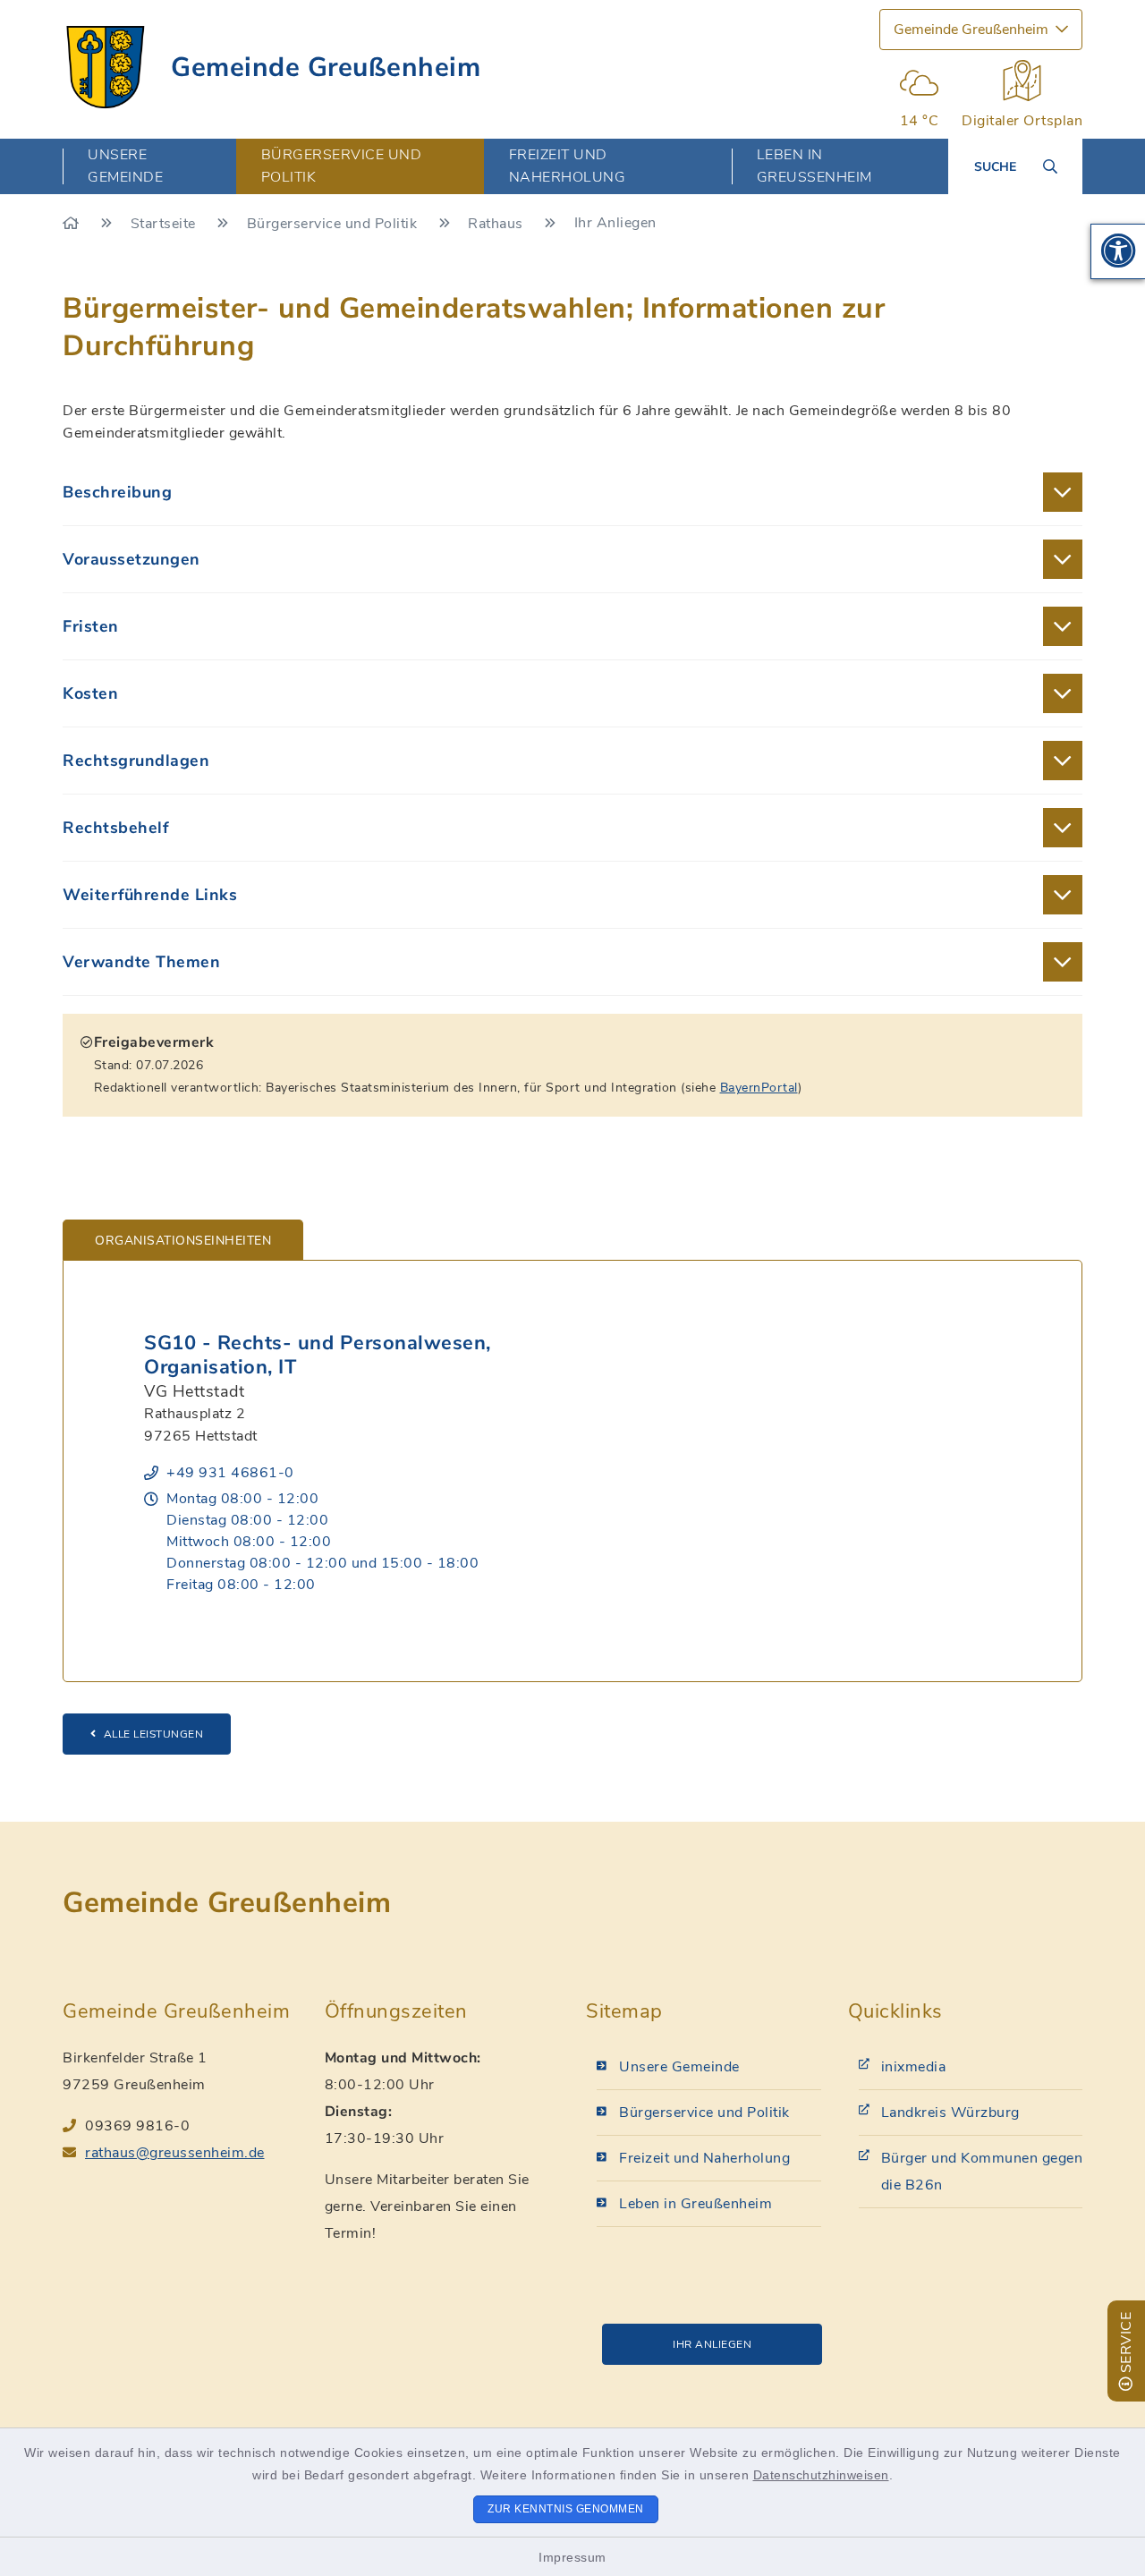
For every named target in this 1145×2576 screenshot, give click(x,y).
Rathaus (497, 224)
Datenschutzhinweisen (821, 2475)
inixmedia (914, 2067)
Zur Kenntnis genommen (566, 2509)
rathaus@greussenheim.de (175, 2153)
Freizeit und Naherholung (704, 2158)
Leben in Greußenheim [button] (814, 166)
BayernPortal (759, 1088)
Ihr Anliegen (712, 2344)
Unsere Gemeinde (679, 2067)
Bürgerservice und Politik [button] (342, 166)
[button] (1118, 251)
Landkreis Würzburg (950, 2113)
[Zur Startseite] (73, 224)
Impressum (572, 2557)
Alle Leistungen (154, 1734)
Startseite (165, 224)
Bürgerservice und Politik (334, 224)
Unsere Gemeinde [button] (125, 166)
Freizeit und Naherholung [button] (568, 166)
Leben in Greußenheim (695, 2204)
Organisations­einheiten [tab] (183, 1241)
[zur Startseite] (106, 67)
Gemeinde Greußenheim (326, 68)
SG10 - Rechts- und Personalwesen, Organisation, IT (318, 1355)
